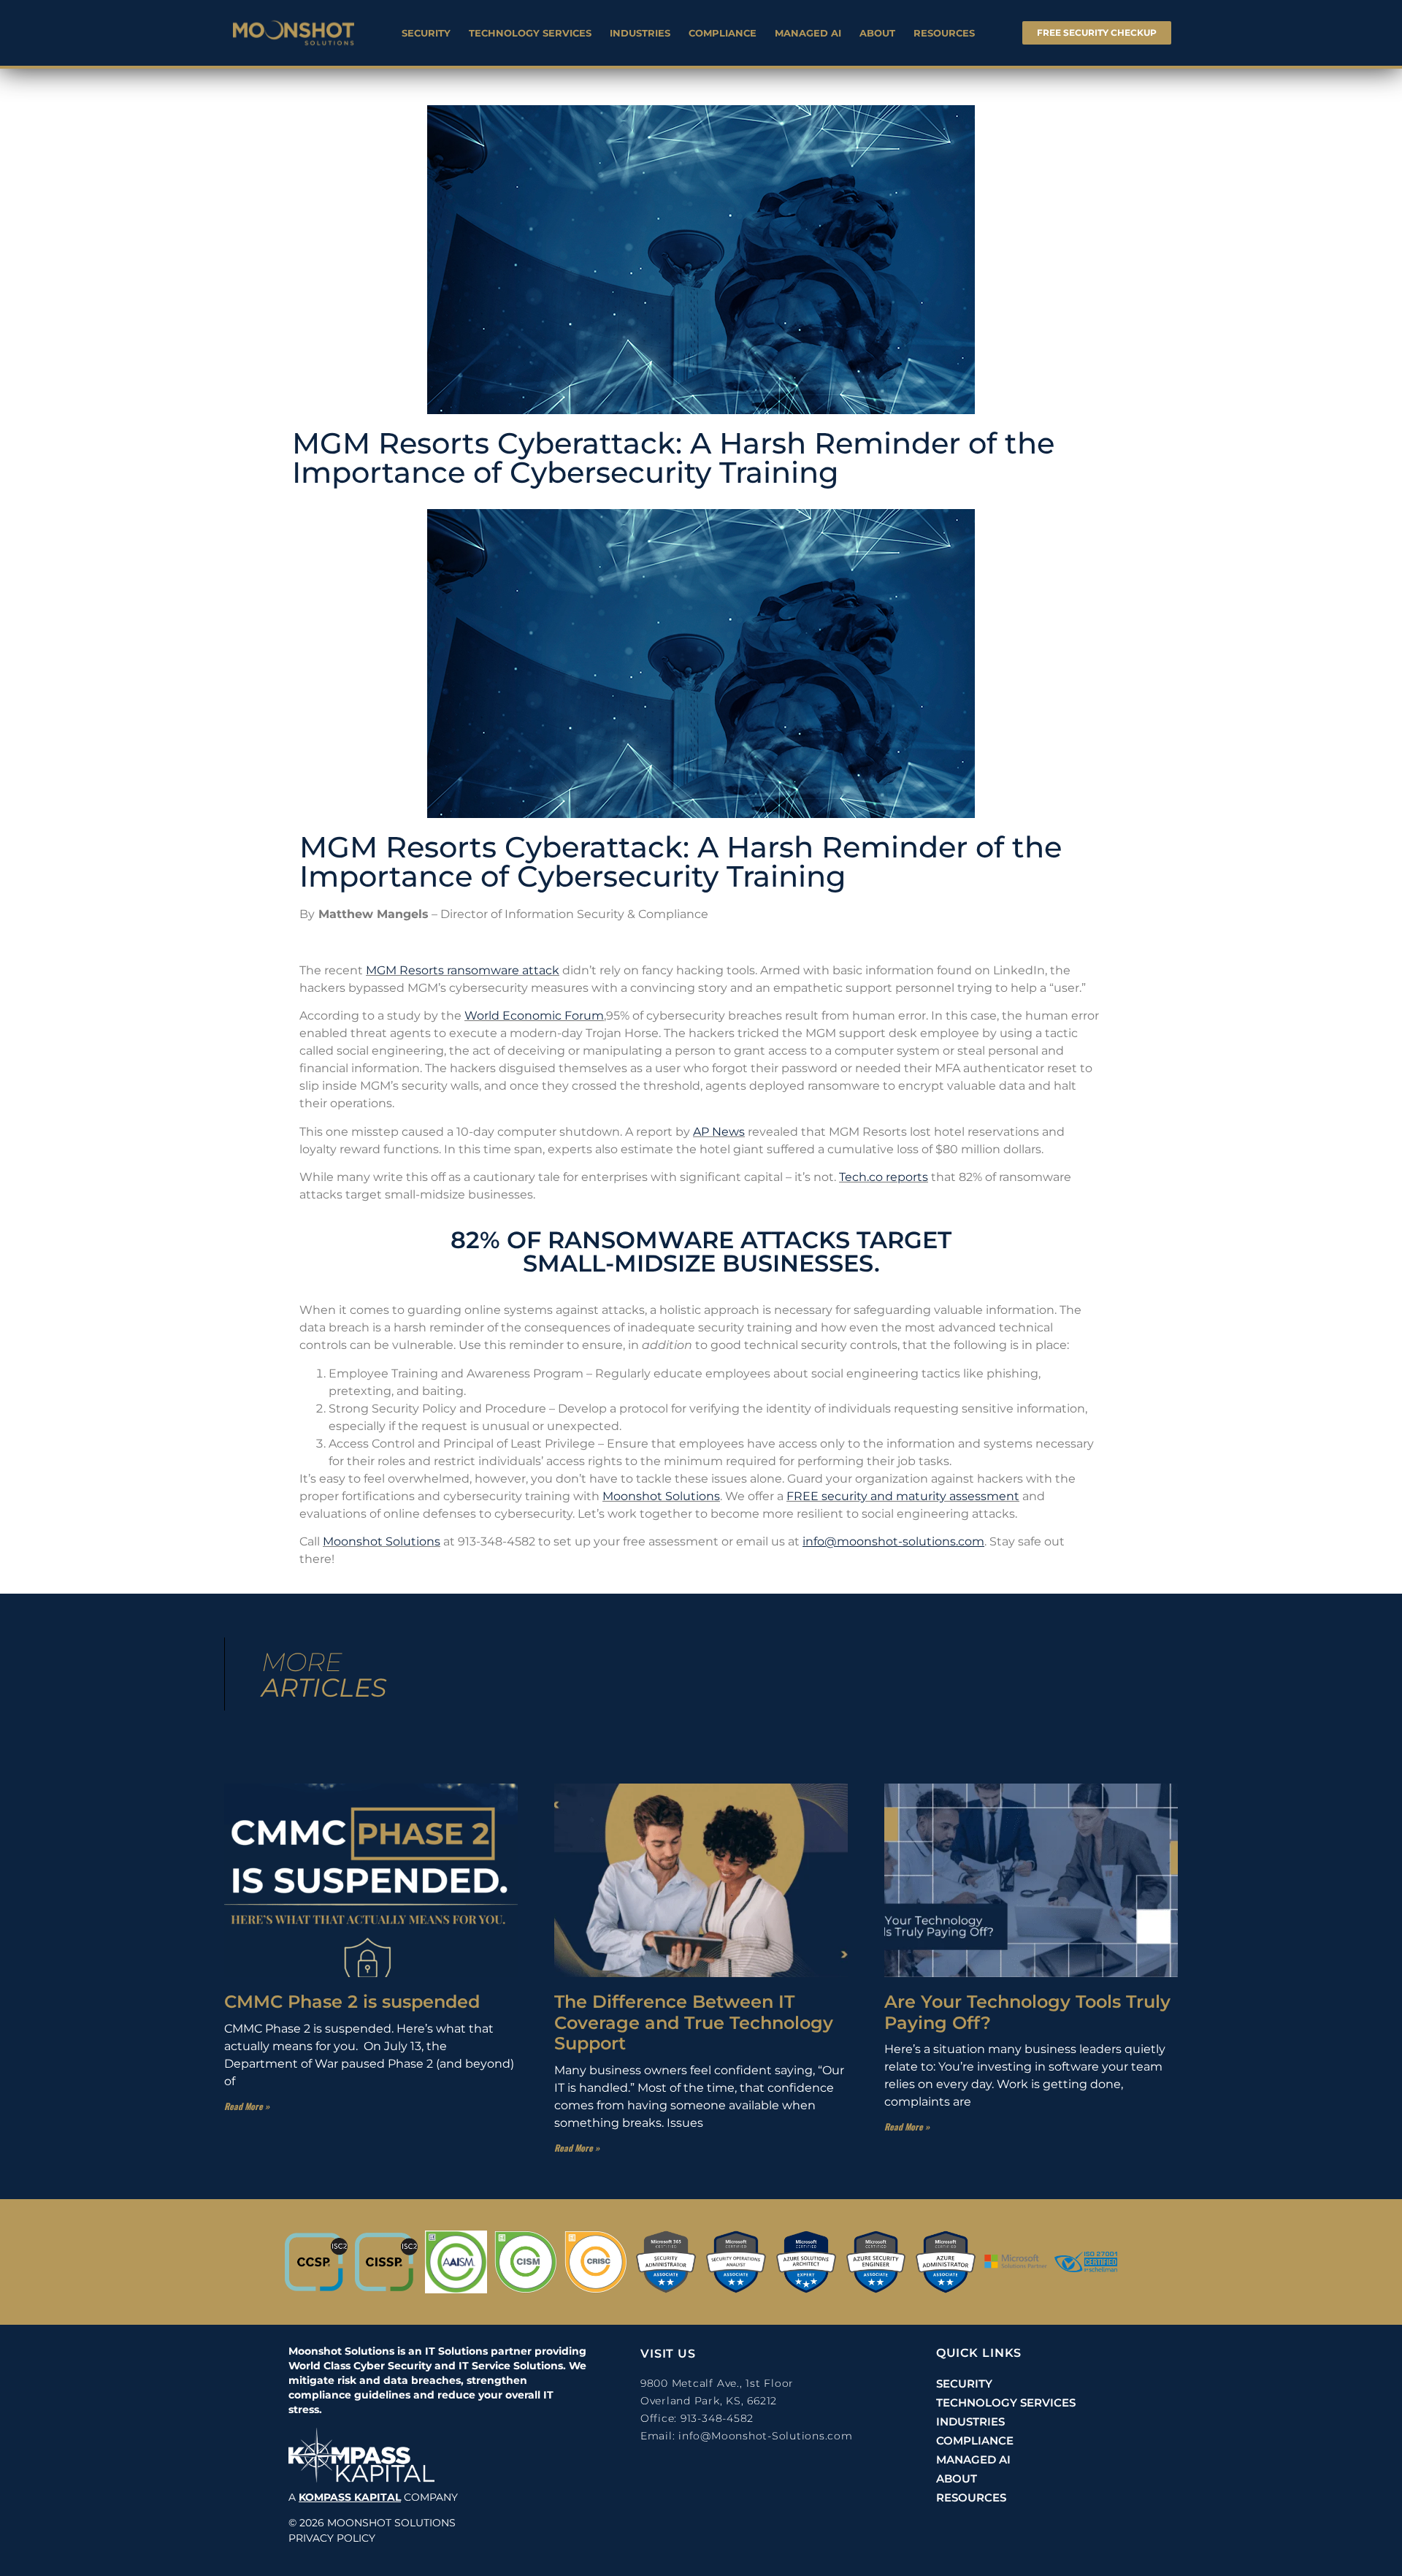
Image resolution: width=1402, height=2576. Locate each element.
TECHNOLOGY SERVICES (530, 33)
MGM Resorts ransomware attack (463, 970)
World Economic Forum (534, 1016)
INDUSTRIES (640, 33)
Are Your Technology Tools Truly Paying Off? (1027, 2012)
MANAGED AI (808, 33)
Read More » (247, 2106)
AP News (719, 1132)
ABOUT (877, 33)
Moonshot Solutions (661, 1496)
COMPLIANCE (723, 33)
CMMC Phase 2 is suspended (352, 2002)
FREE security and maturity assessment (903, 1496)
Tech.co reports (884, 1177)
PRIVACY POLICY (332, 2538)
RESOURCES (944, 33)
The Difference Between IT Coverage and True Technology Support (694, 2023)
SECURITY (426, 33)
